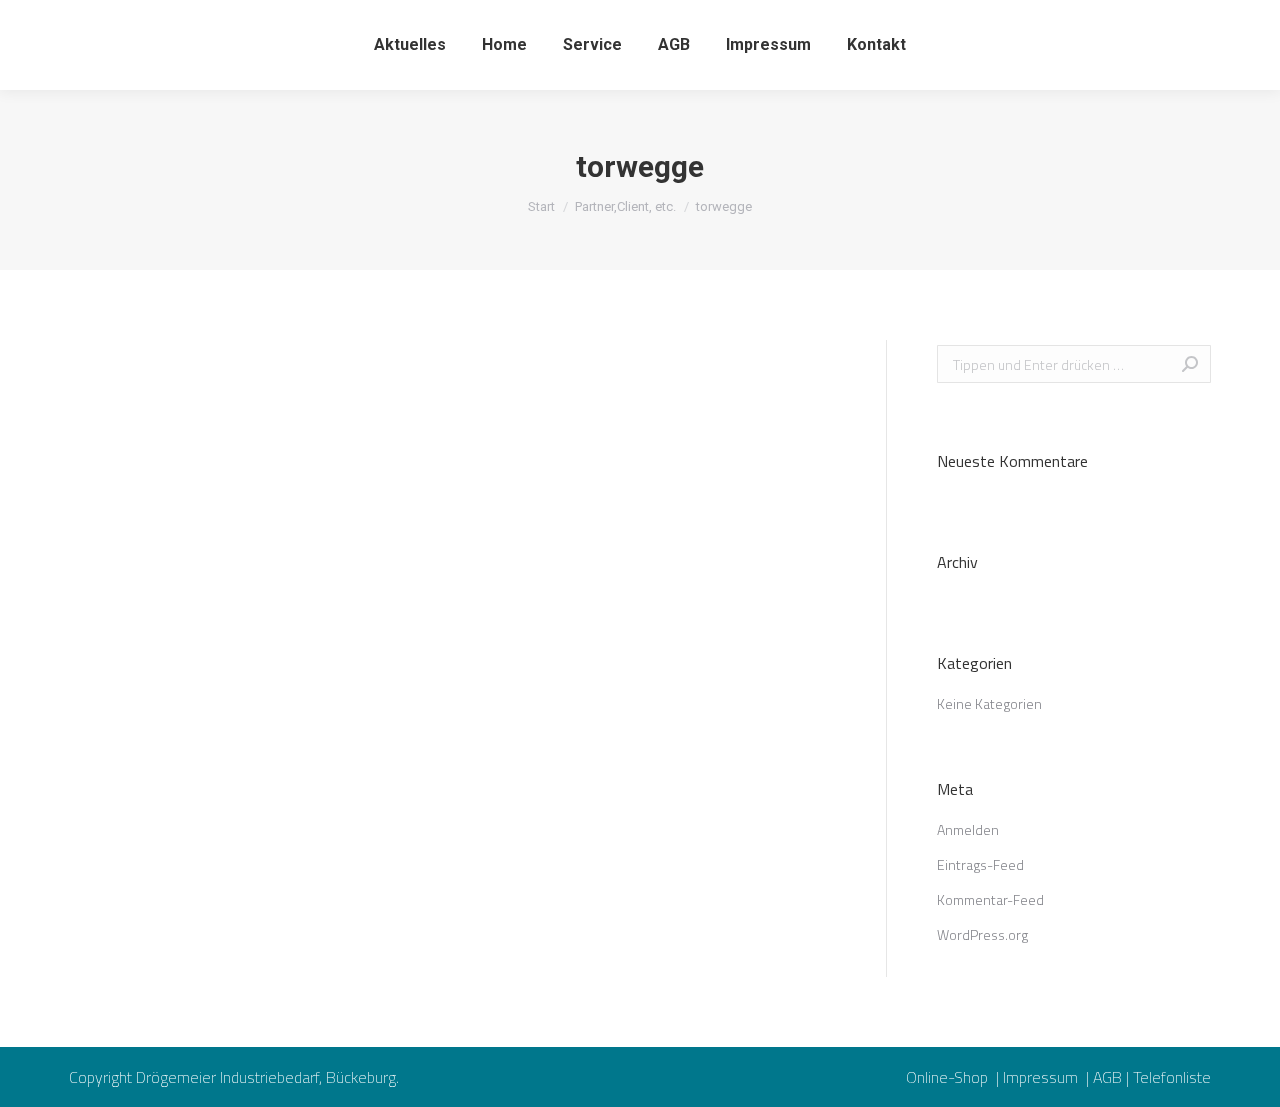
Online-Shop (949, 1077)
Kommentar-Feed (990, 899)
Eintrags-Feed (980, 864)
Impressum (1042, 1077)
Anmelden (968, 829)
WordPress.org (982, 934)
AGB (1107, 1077)
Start (541, 206)
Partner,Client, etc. (625, 206)
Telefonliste (1172, 1077)
